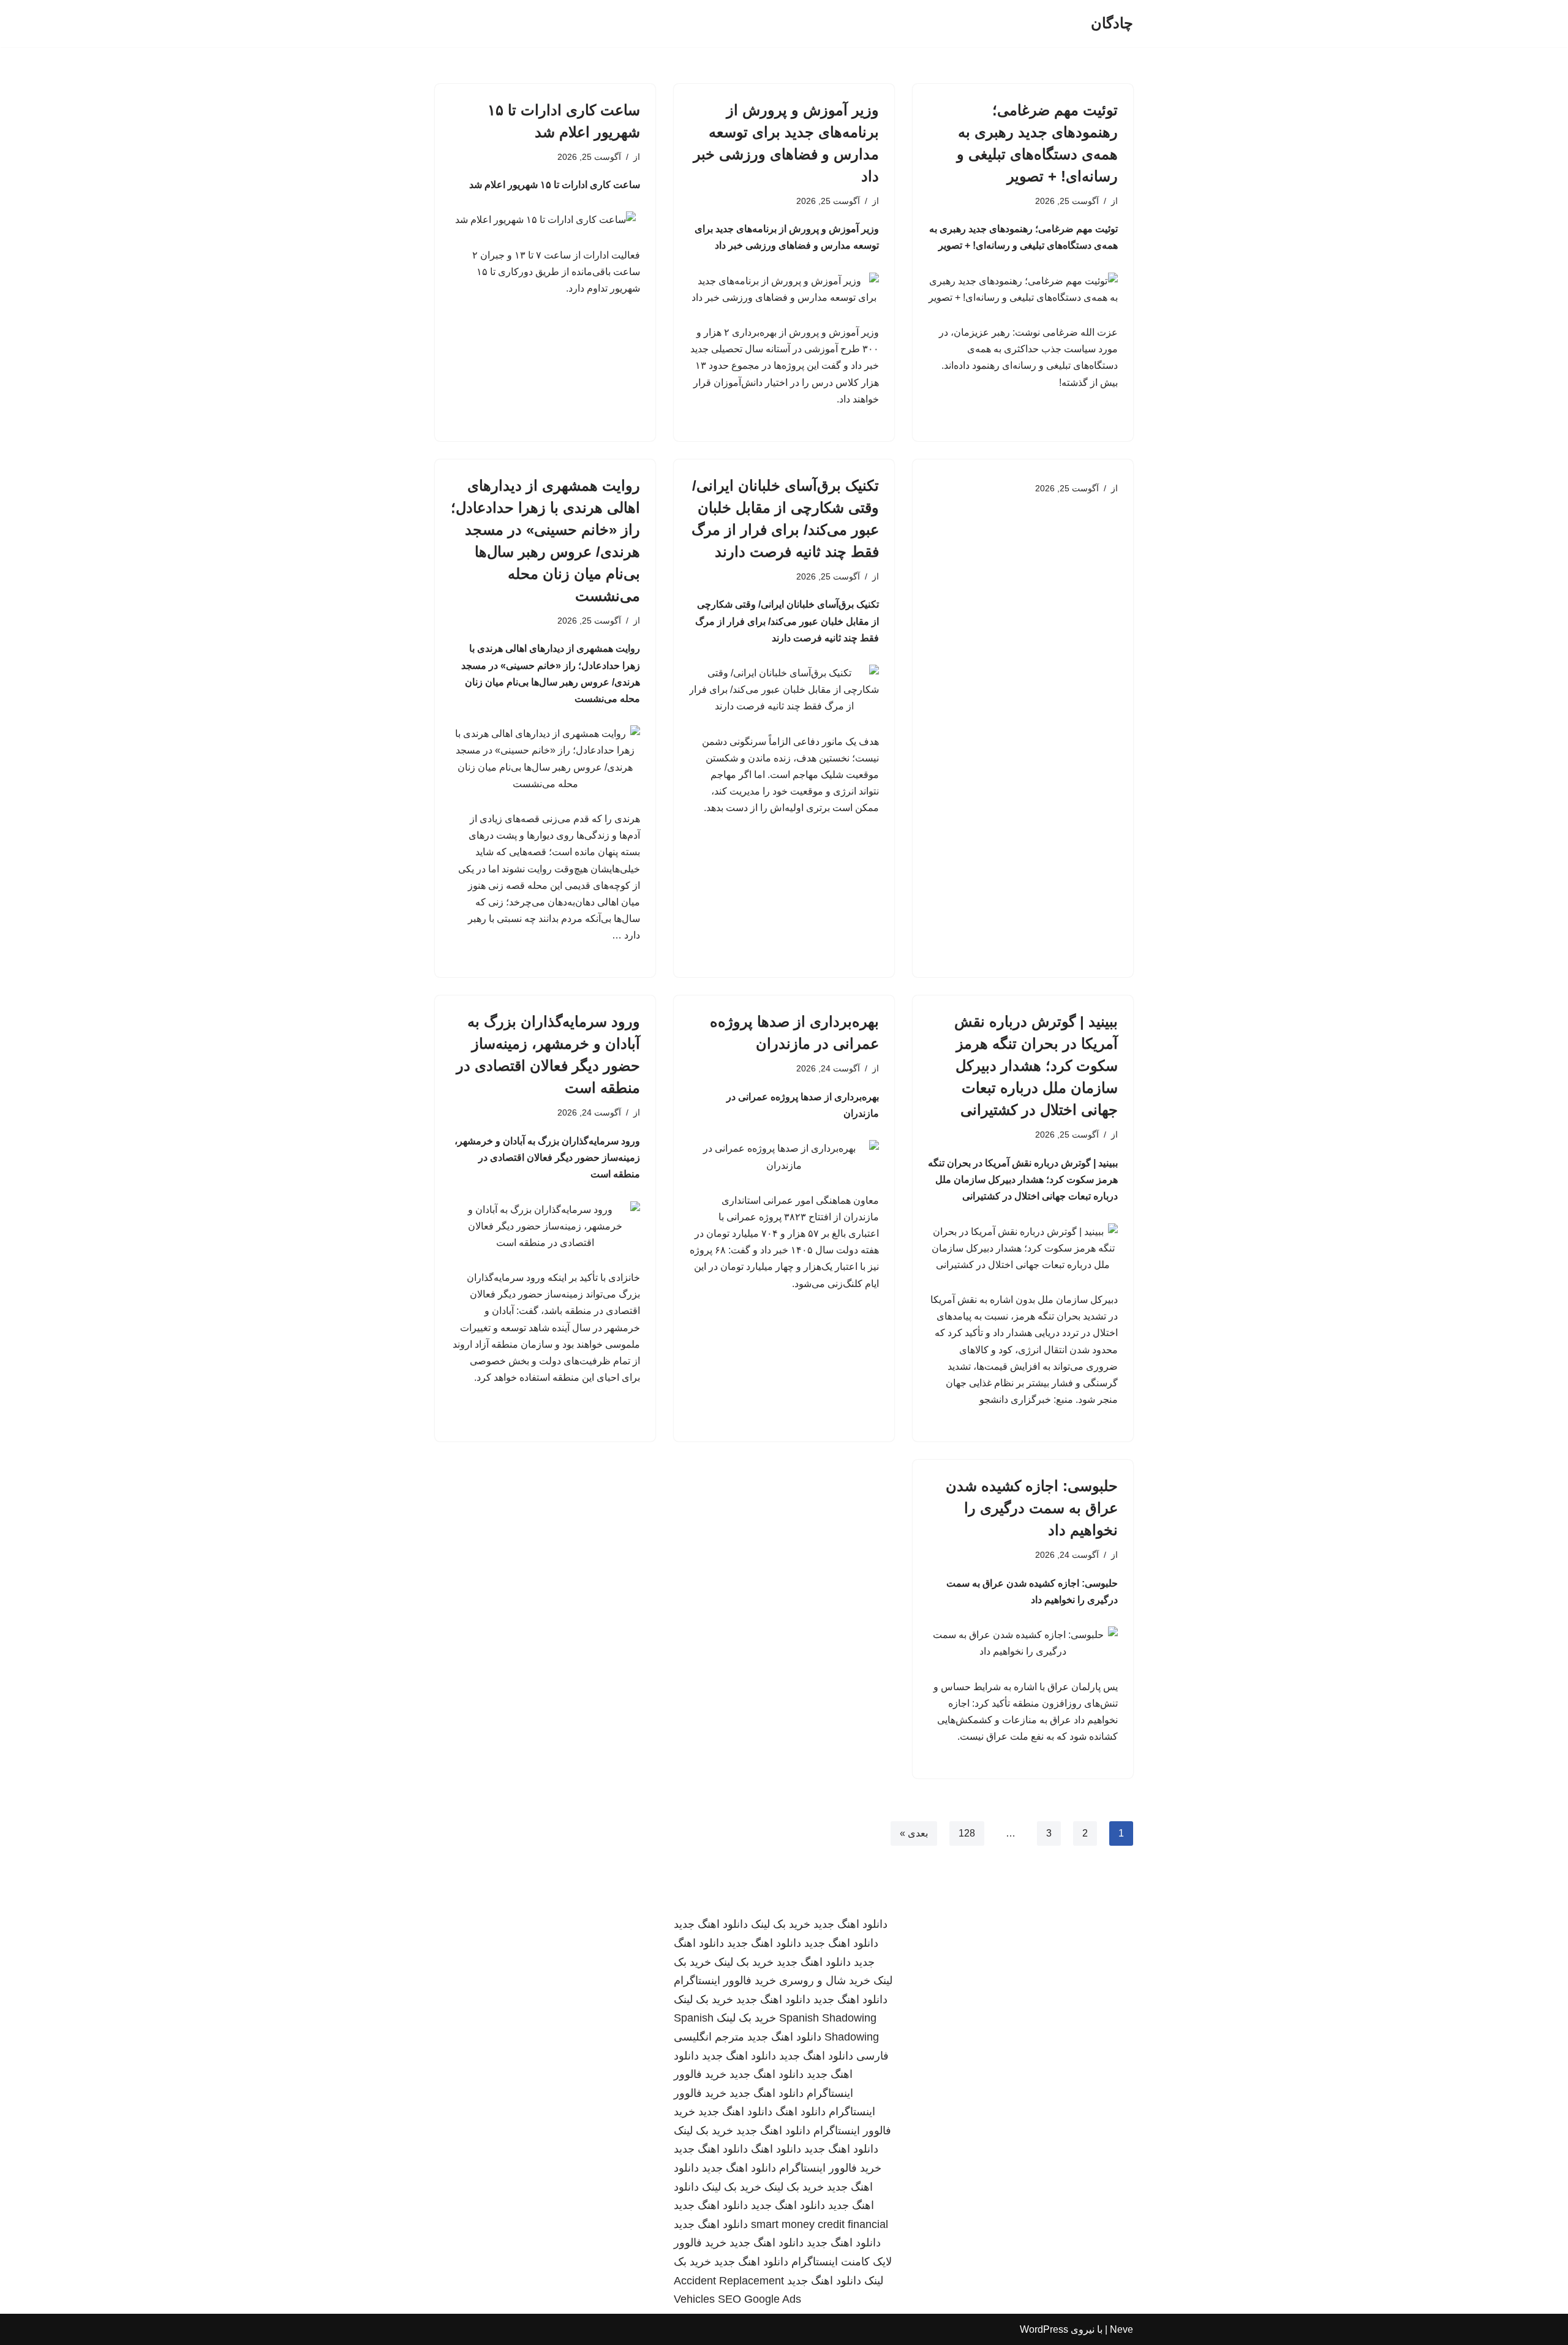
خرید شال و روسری (825, 1981)
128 (967, 1833)
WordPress (1044, 2329)
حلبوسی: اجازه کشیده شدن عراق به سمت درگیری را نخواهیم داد (1032, 1508)
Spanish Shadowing (828, 2018)
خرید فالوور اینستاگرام (725, 1981)
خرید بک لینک (781, 1924)
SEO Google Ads (759, 2299)
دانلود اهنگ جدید (850, 1924)
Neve (1121, 2329)
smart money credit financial (820, 2224)
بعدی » (914, 1833)
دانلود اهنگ (801, 2112)
